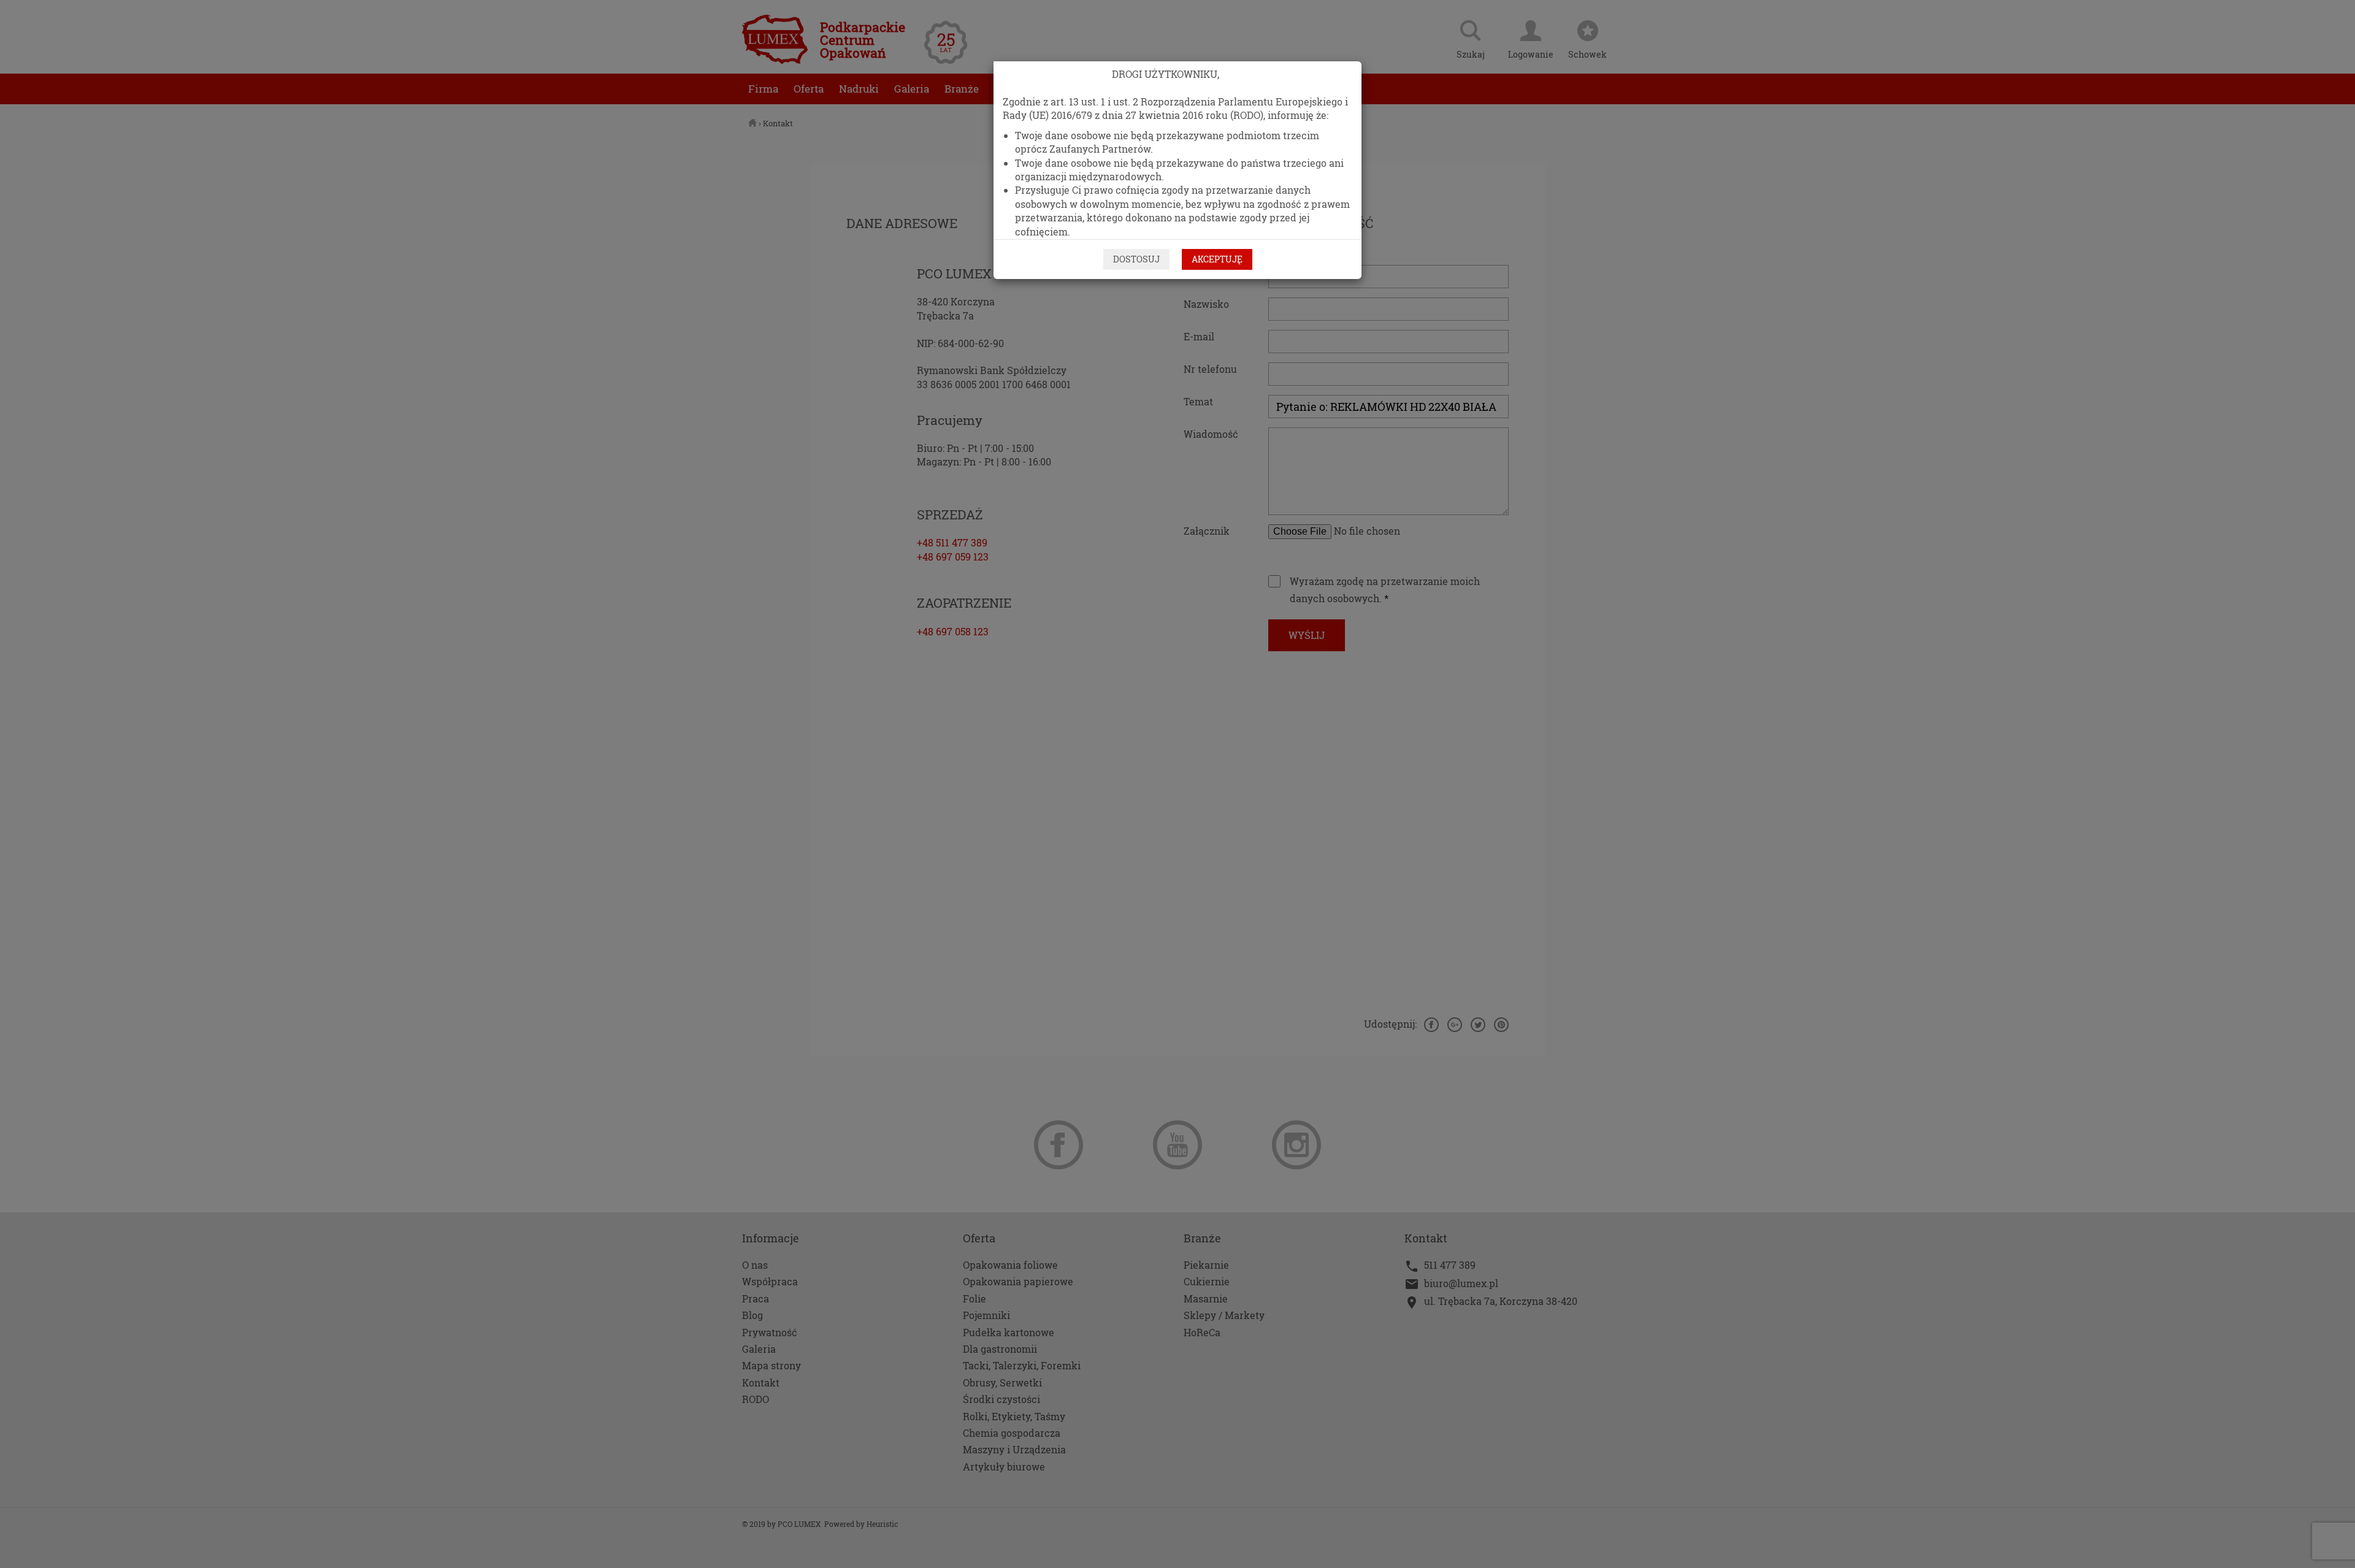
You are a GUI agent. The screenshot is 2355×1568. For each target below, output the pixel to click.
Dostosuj (1136, 259)
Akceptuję (1217, 259)
